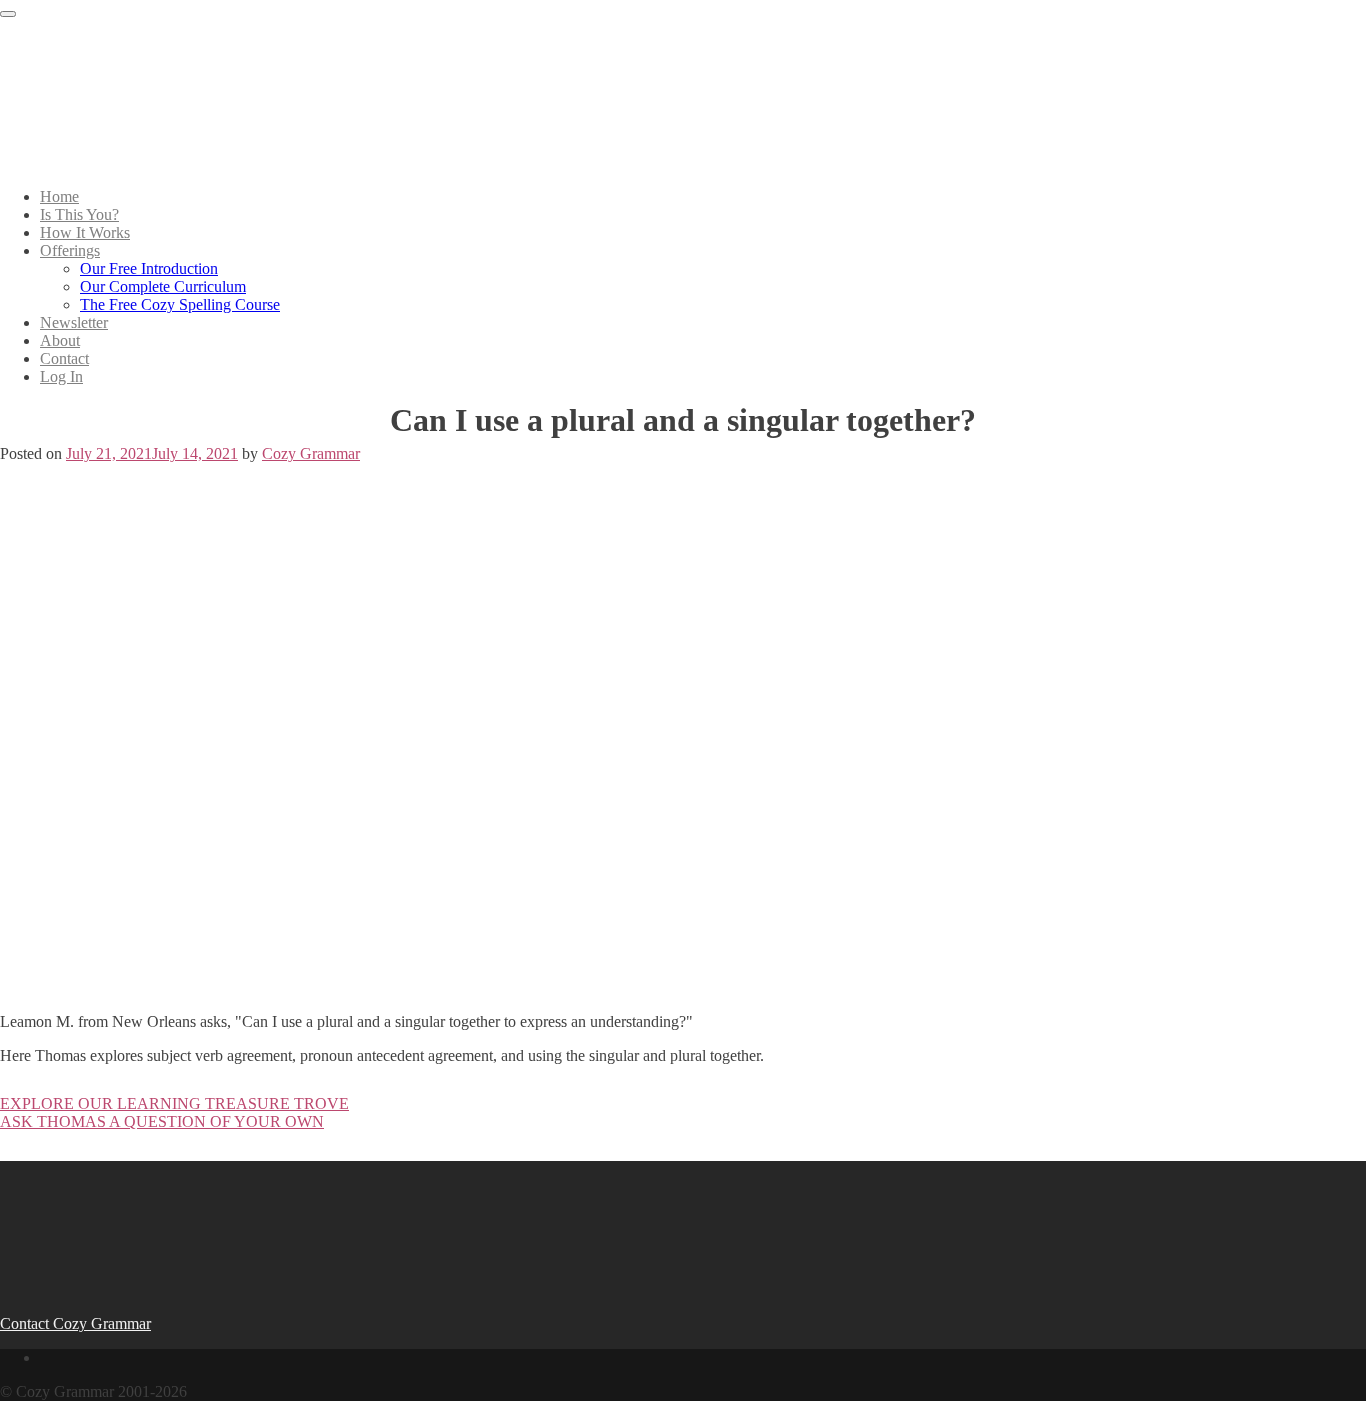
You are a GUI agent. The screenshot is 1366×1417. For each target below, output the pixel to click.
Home (59, 196)
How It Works (85, 232)
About (60, 340)
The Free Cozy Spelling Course (180, 304)
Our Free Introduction (149, 268)
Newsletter (74, 322)
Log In (61, 376)
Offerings (70, 250)
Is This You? (79, 214)
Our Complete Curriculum (163, 286)
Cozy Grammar (311, 453)
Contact (64, 358)
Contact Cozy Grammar (75, 1323)
